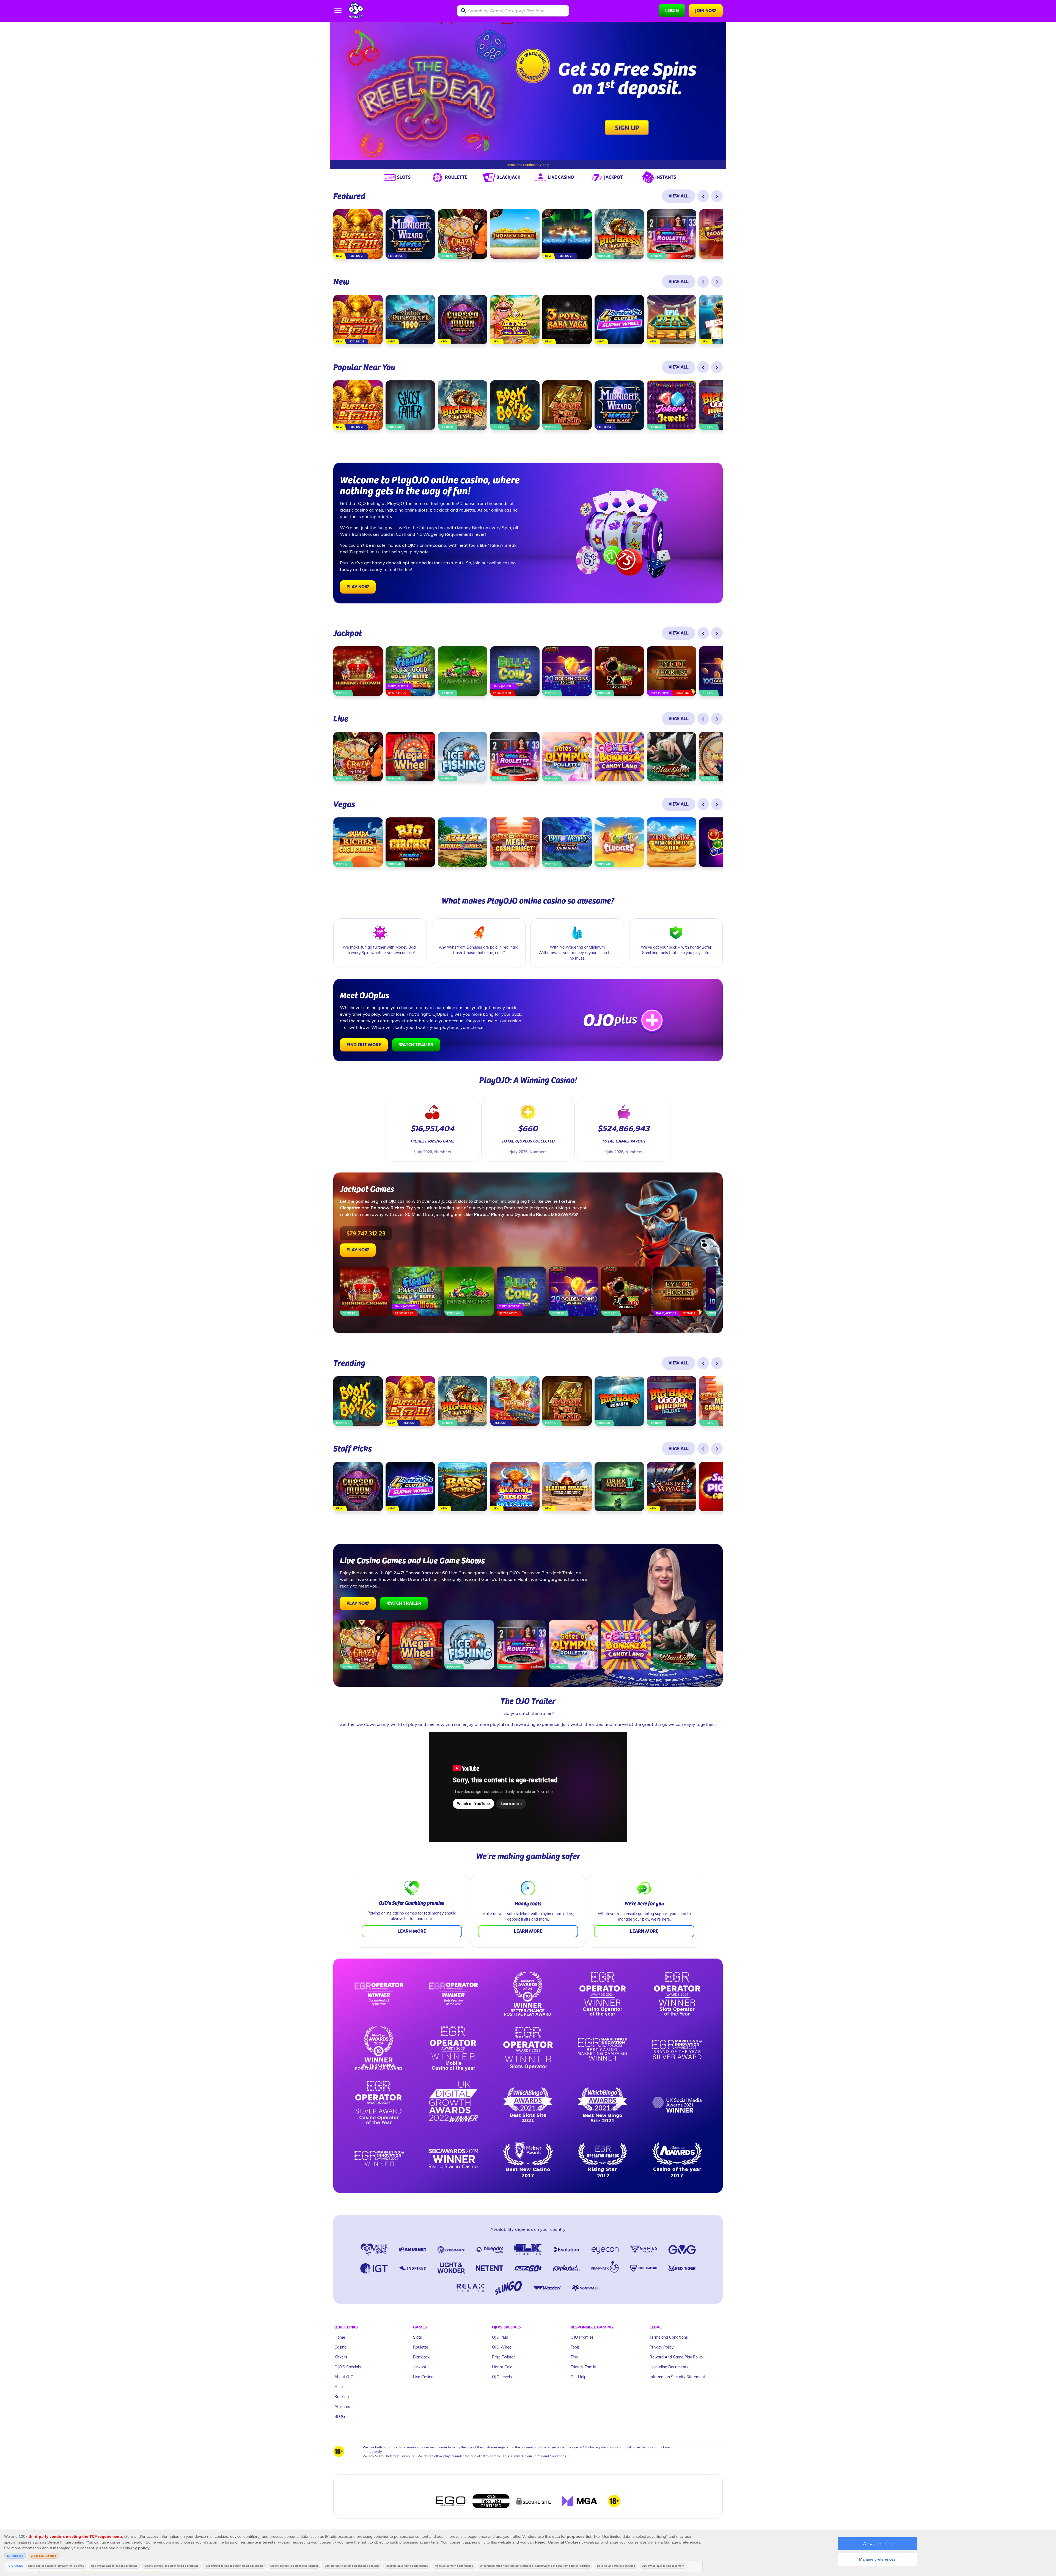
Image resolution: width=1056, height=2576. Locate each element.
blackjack (439, 510)
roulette (467, 510)
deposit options (402, 563)
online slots (416, 510)
